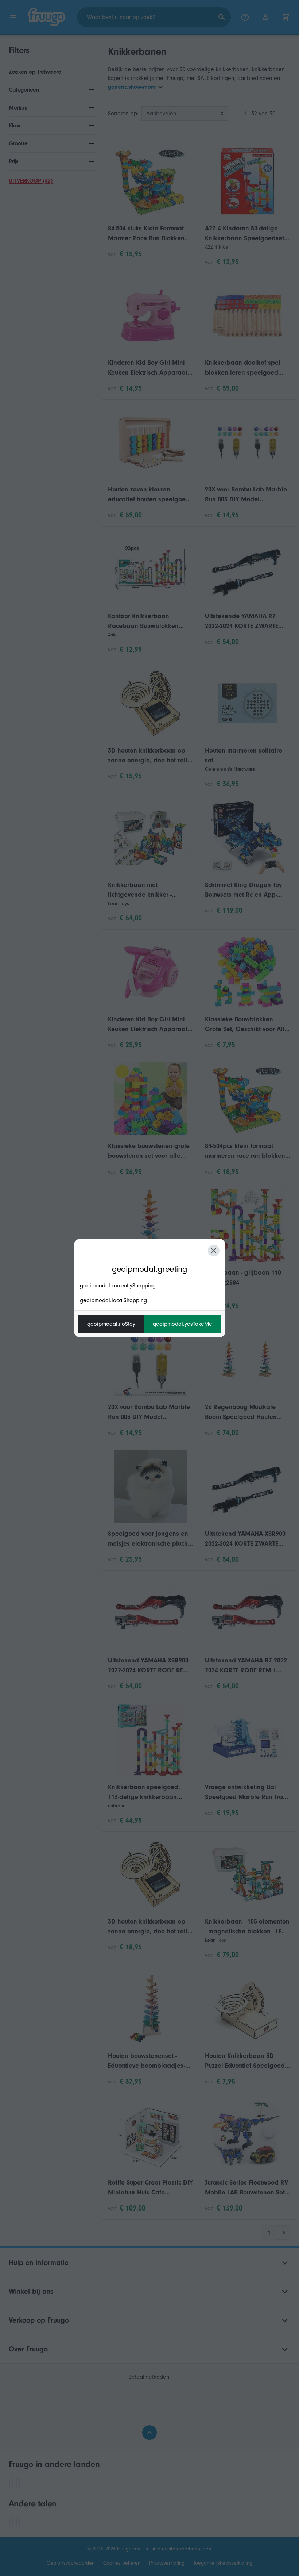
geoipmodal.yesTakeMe (182, 1324)
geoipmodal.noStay (111, 1324)
